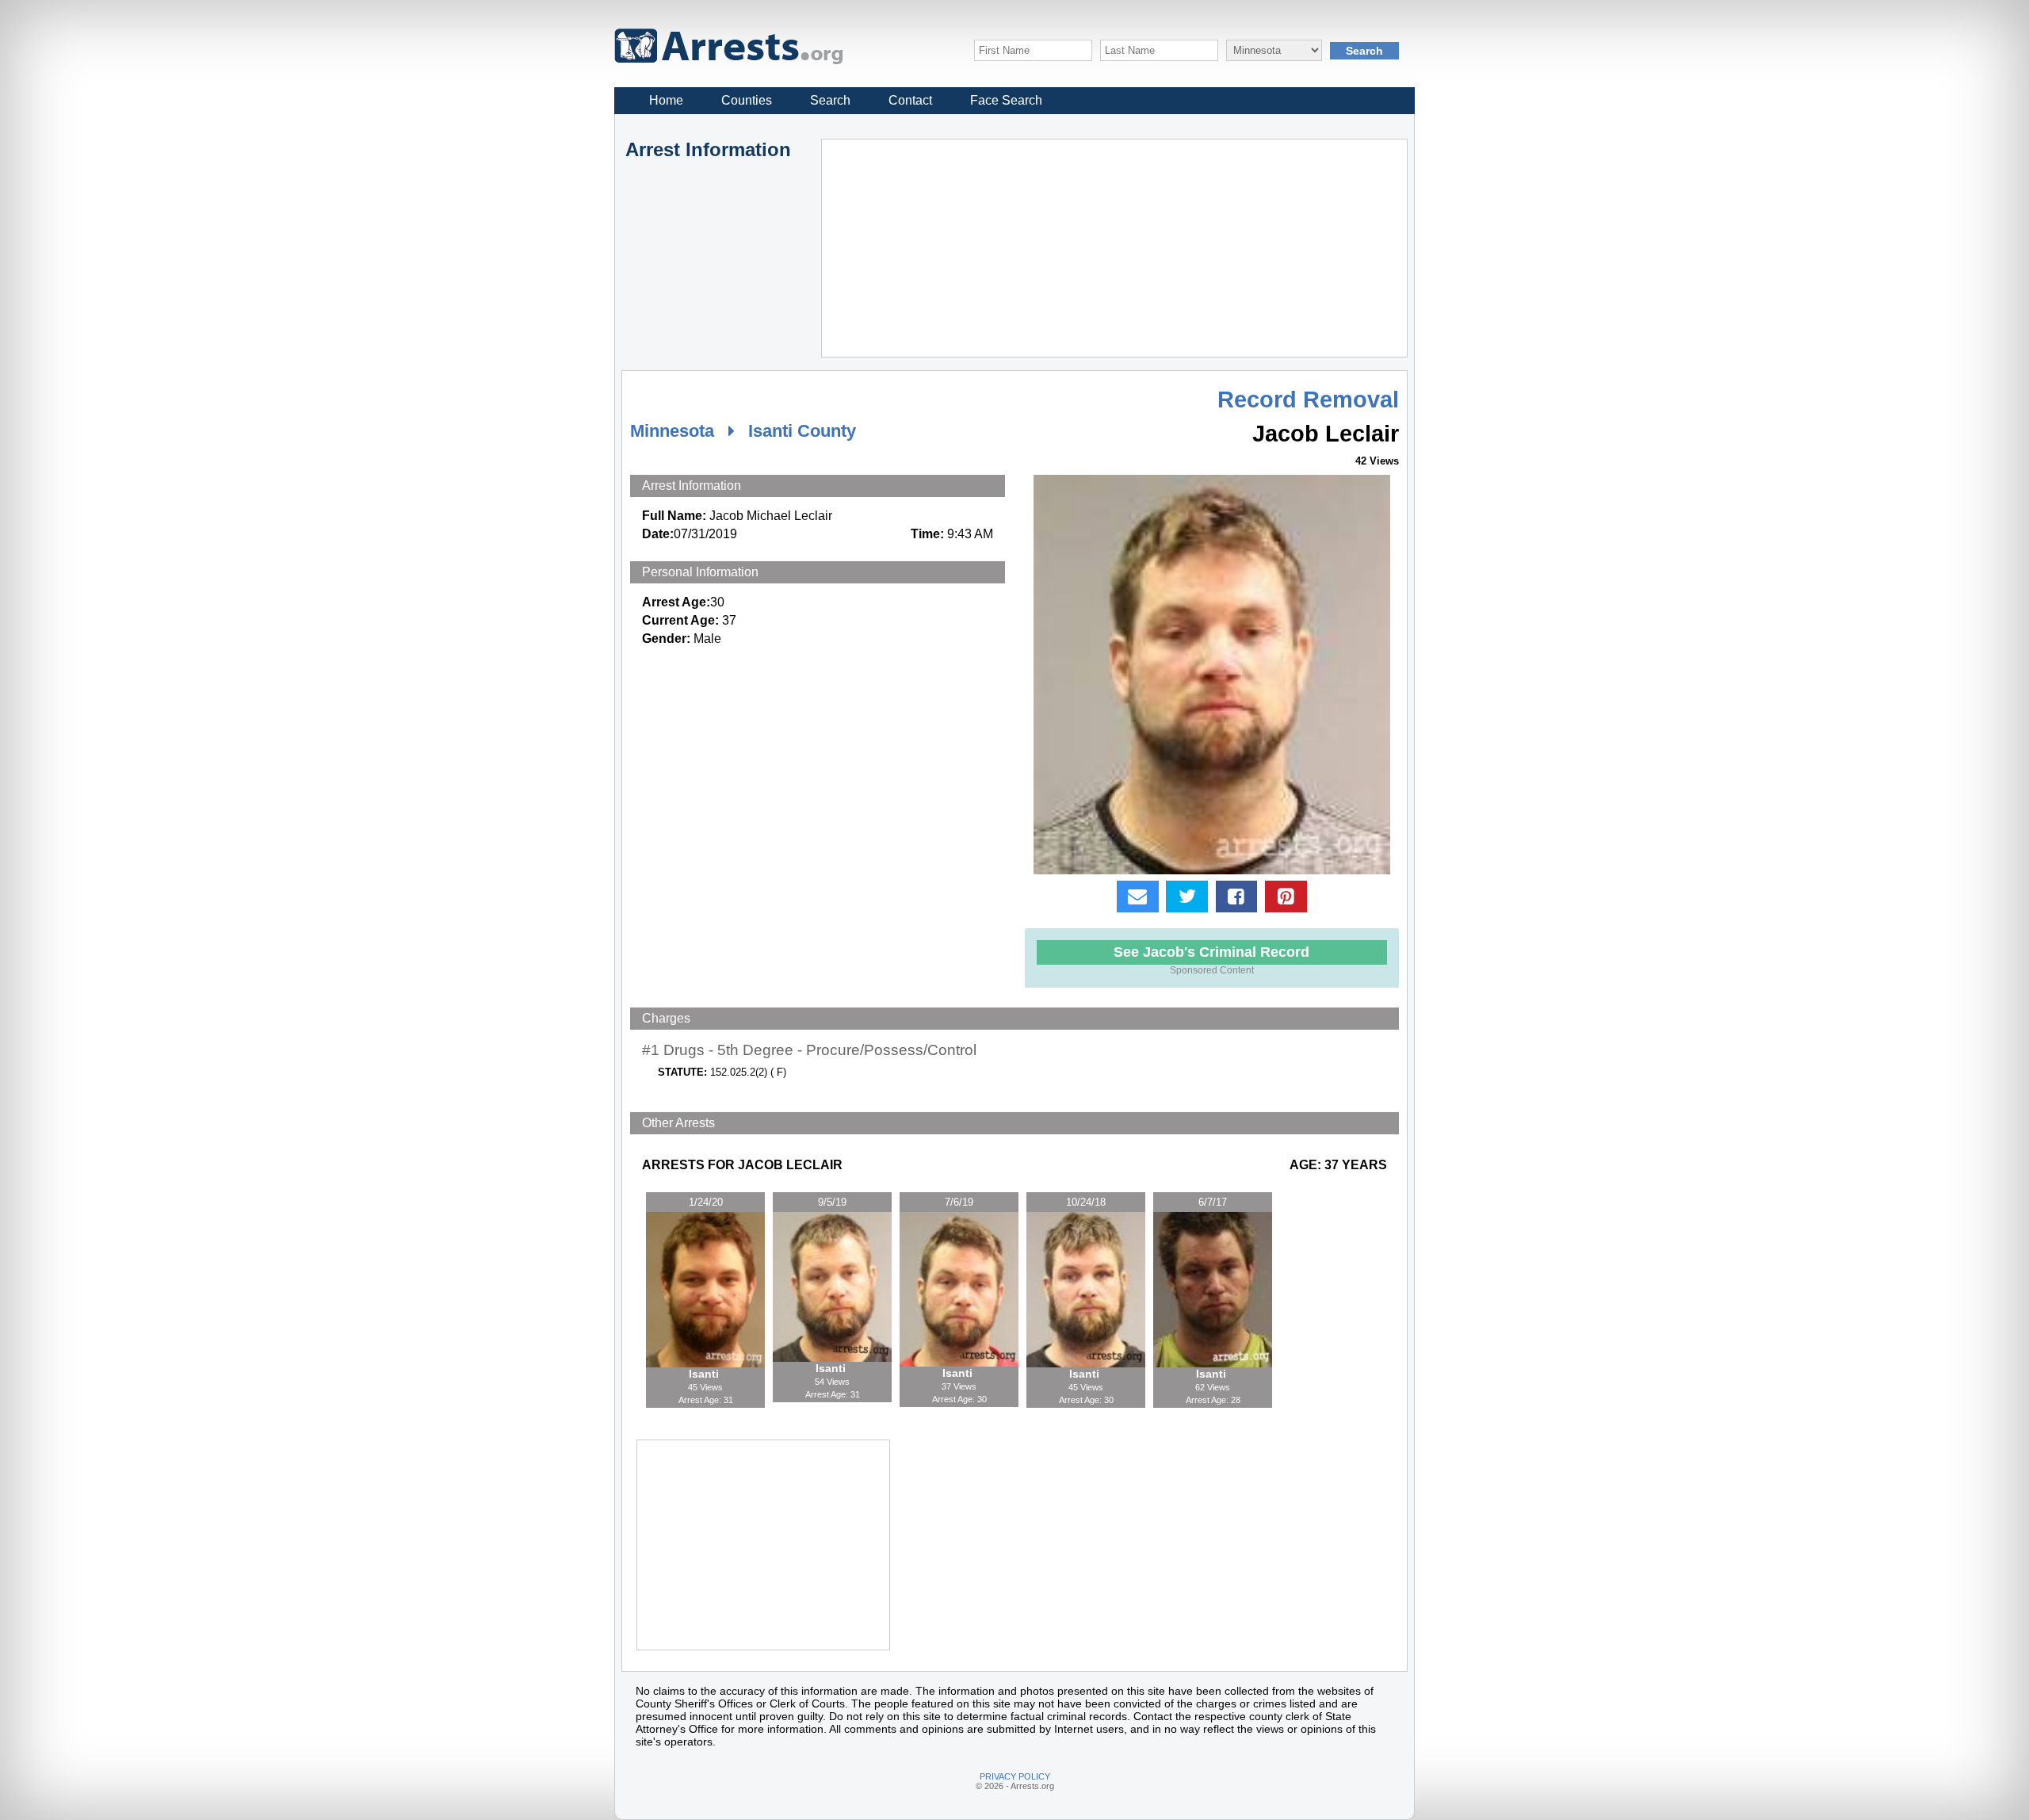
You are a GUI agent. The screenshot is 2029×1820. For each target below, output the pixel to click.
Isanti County (802, 431)
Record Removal (1308, 400)
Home (666, 100)
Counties (747, 100)
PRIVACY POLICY (1015, 1776)
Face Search (1006, 100)
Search (830, 100)
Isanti (705, 1374)
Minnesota (672, 431)
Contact (910, 100)
